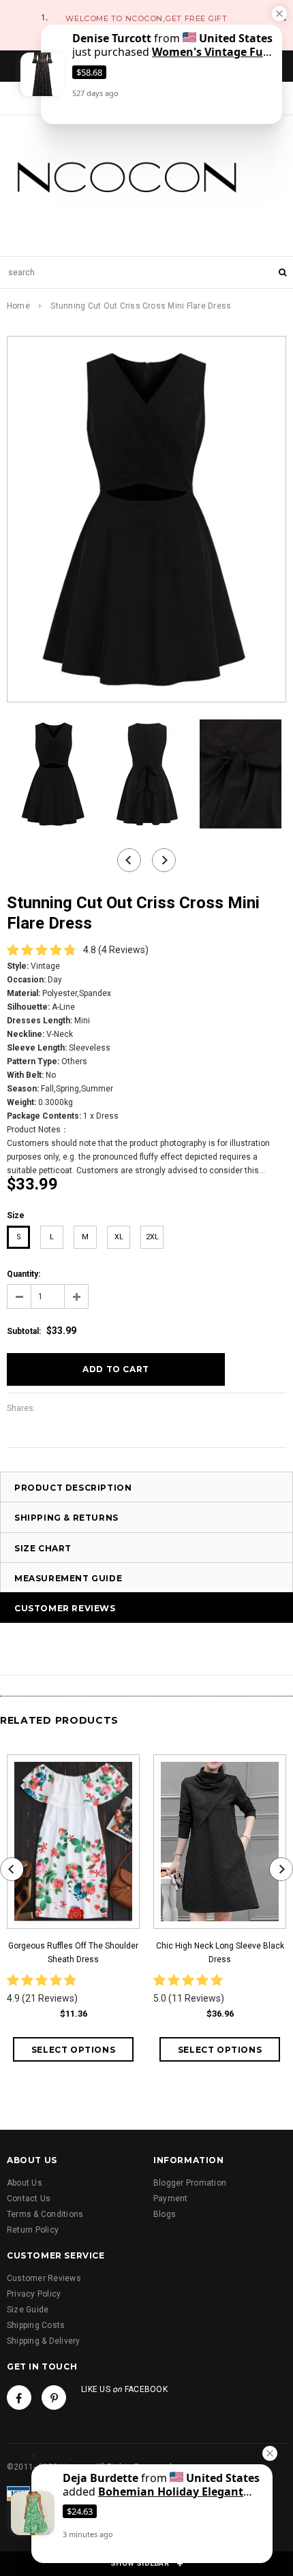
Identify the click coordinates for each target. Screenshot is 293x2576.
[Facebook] (19, 2397)
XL (119, 1237)
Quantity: (24, 1274)
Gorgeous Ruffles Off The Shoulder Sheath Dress (73, 1953)
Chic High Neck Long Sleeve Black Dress (220, 1953)
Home (18, 306)
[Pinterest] (54, 2397)
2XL (152, 1237)
